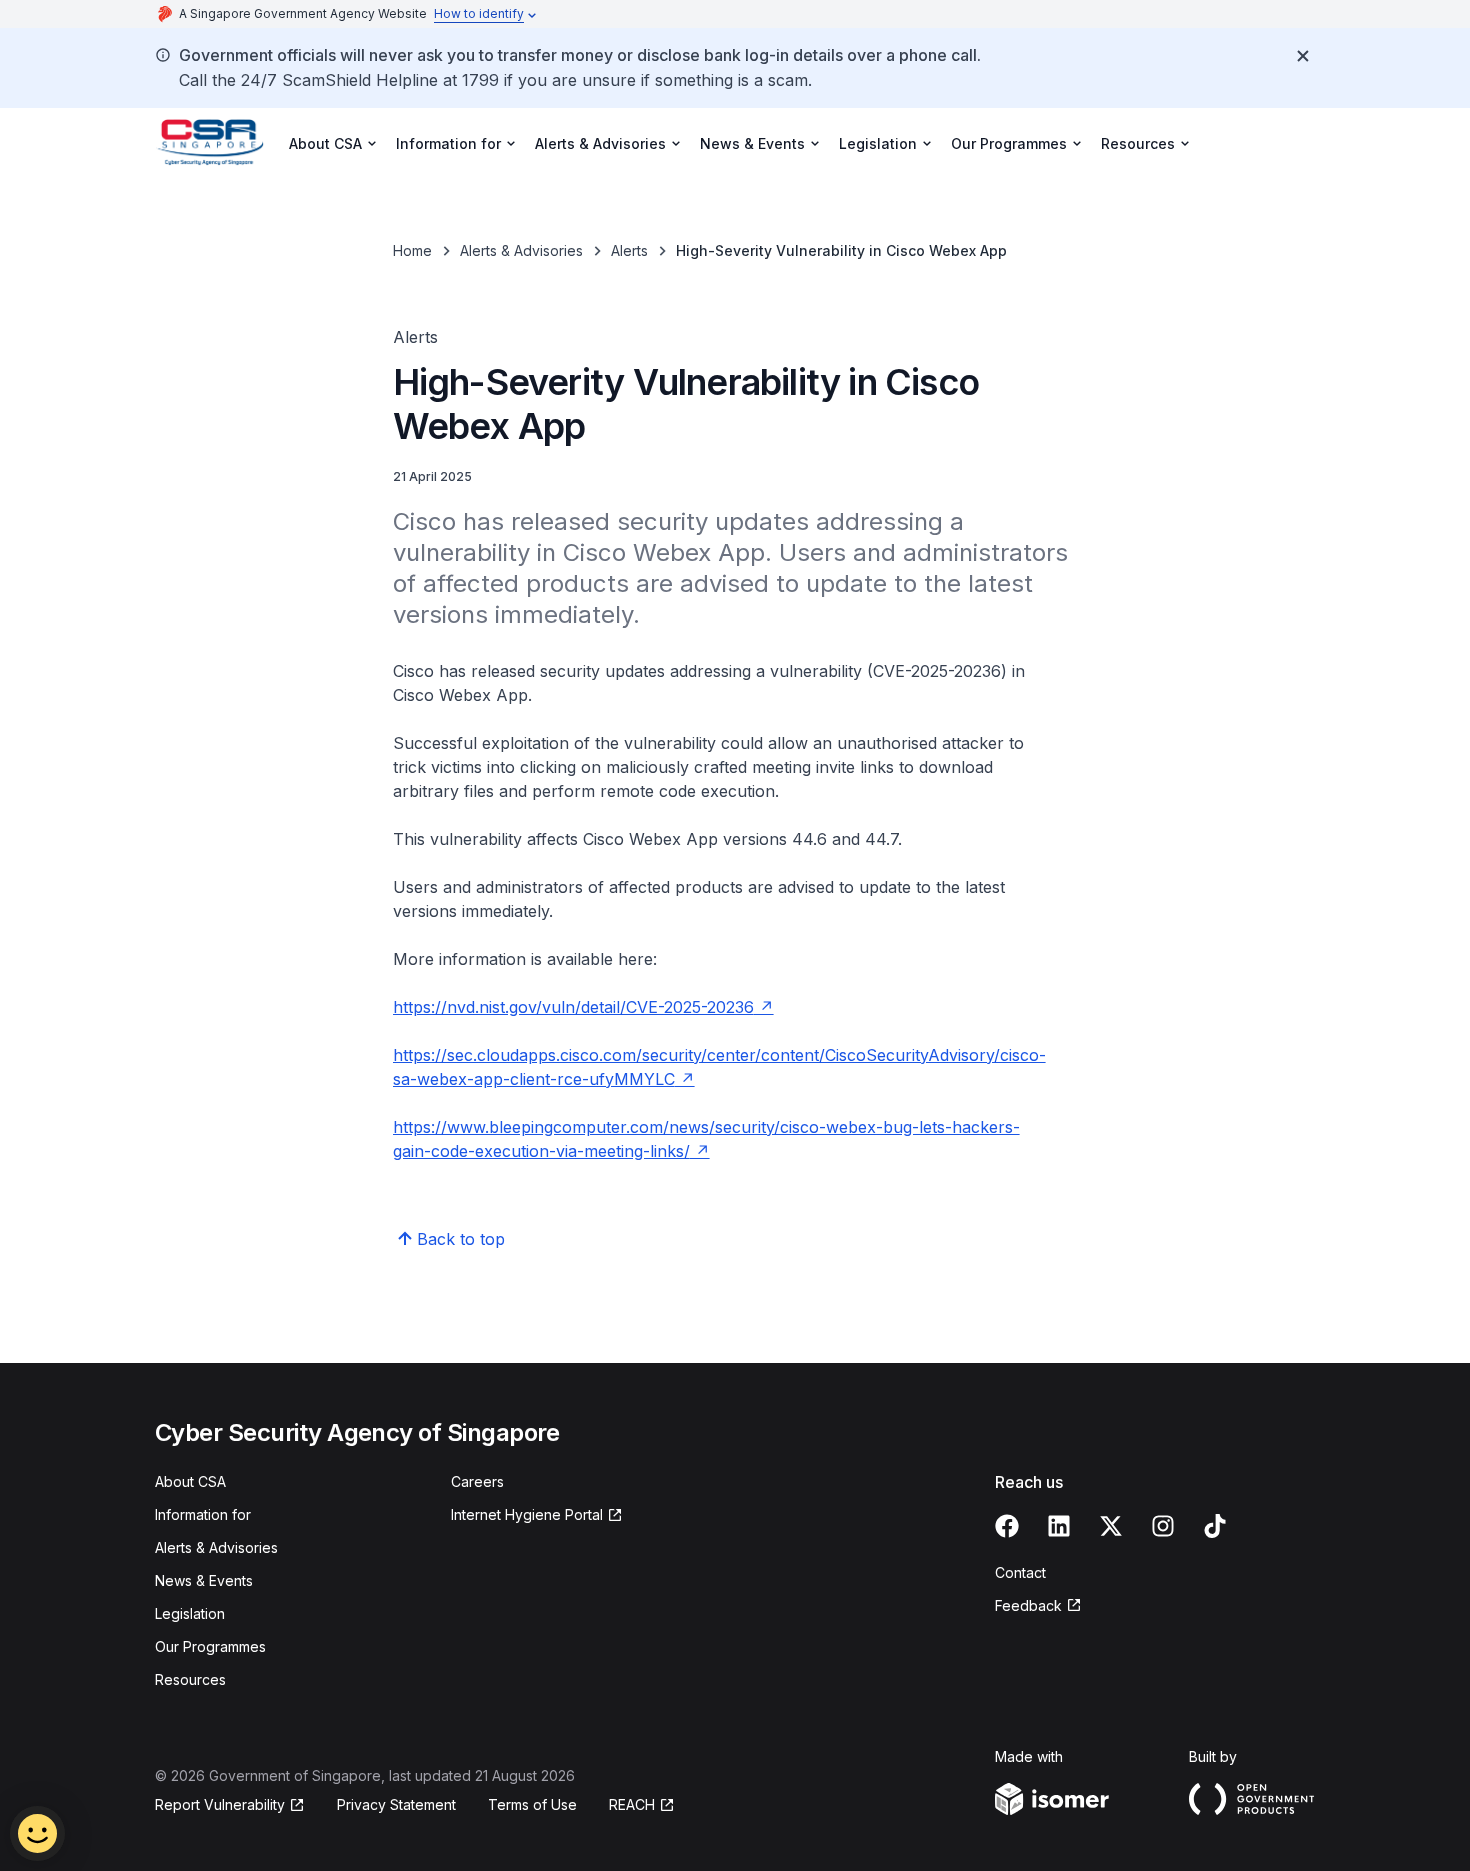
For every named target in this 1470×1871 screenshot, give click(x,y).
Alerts (629, 250)
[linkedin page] (1059, 1526)
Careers (477, 1481)
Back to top (461, 1239)
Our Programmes (210, 1646)
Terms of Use (532, 1804)
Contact (1020, 1572)
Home (412, 250)
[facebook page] (1007, 1526)
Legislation (190, 1613)
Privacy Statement (396, 1804)
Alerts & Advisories (521, 250)
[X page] (1111, 1526)
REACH (632, 1804)
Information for (203, 1514)
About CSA (190, 1481)
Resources (190, 1679)
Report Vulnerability (220, 1804)
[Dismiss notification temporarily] (1303, 56)
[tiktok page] (1215, 1526)
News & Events (204, 1580)
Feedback (1028, 1605)
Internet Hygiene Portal (527, 1514)
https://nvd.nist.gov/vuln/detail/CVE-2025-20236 (573, 1007)
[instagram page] (1163, 1526)
